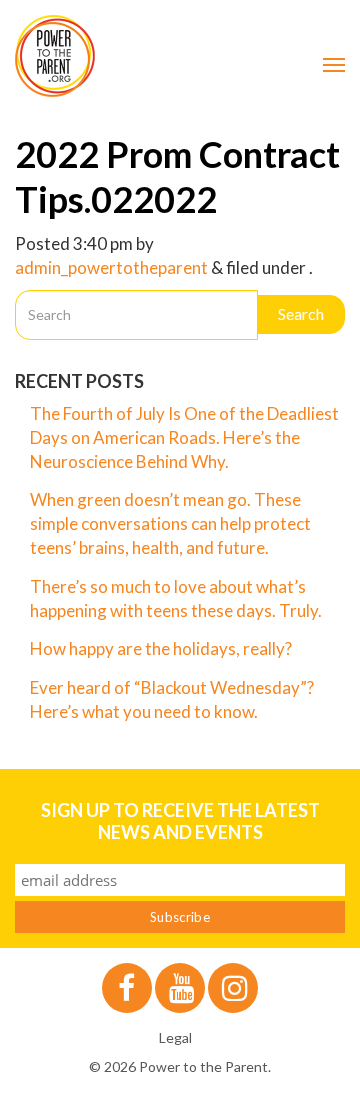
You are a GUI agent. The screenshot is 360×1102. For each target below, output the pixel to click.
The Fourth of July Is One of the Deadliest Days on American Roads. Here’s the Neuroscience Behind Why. (184, 437)
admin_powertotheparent (111, 267)
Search (301, 313)
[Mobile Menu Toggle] (334, 65)
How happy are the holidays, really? (161, 648)
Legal (175, 1037)
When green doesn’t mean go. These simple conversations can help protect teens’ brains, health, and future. (170, 523)
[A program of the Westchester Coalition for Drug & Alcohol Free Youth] (180, 56)
